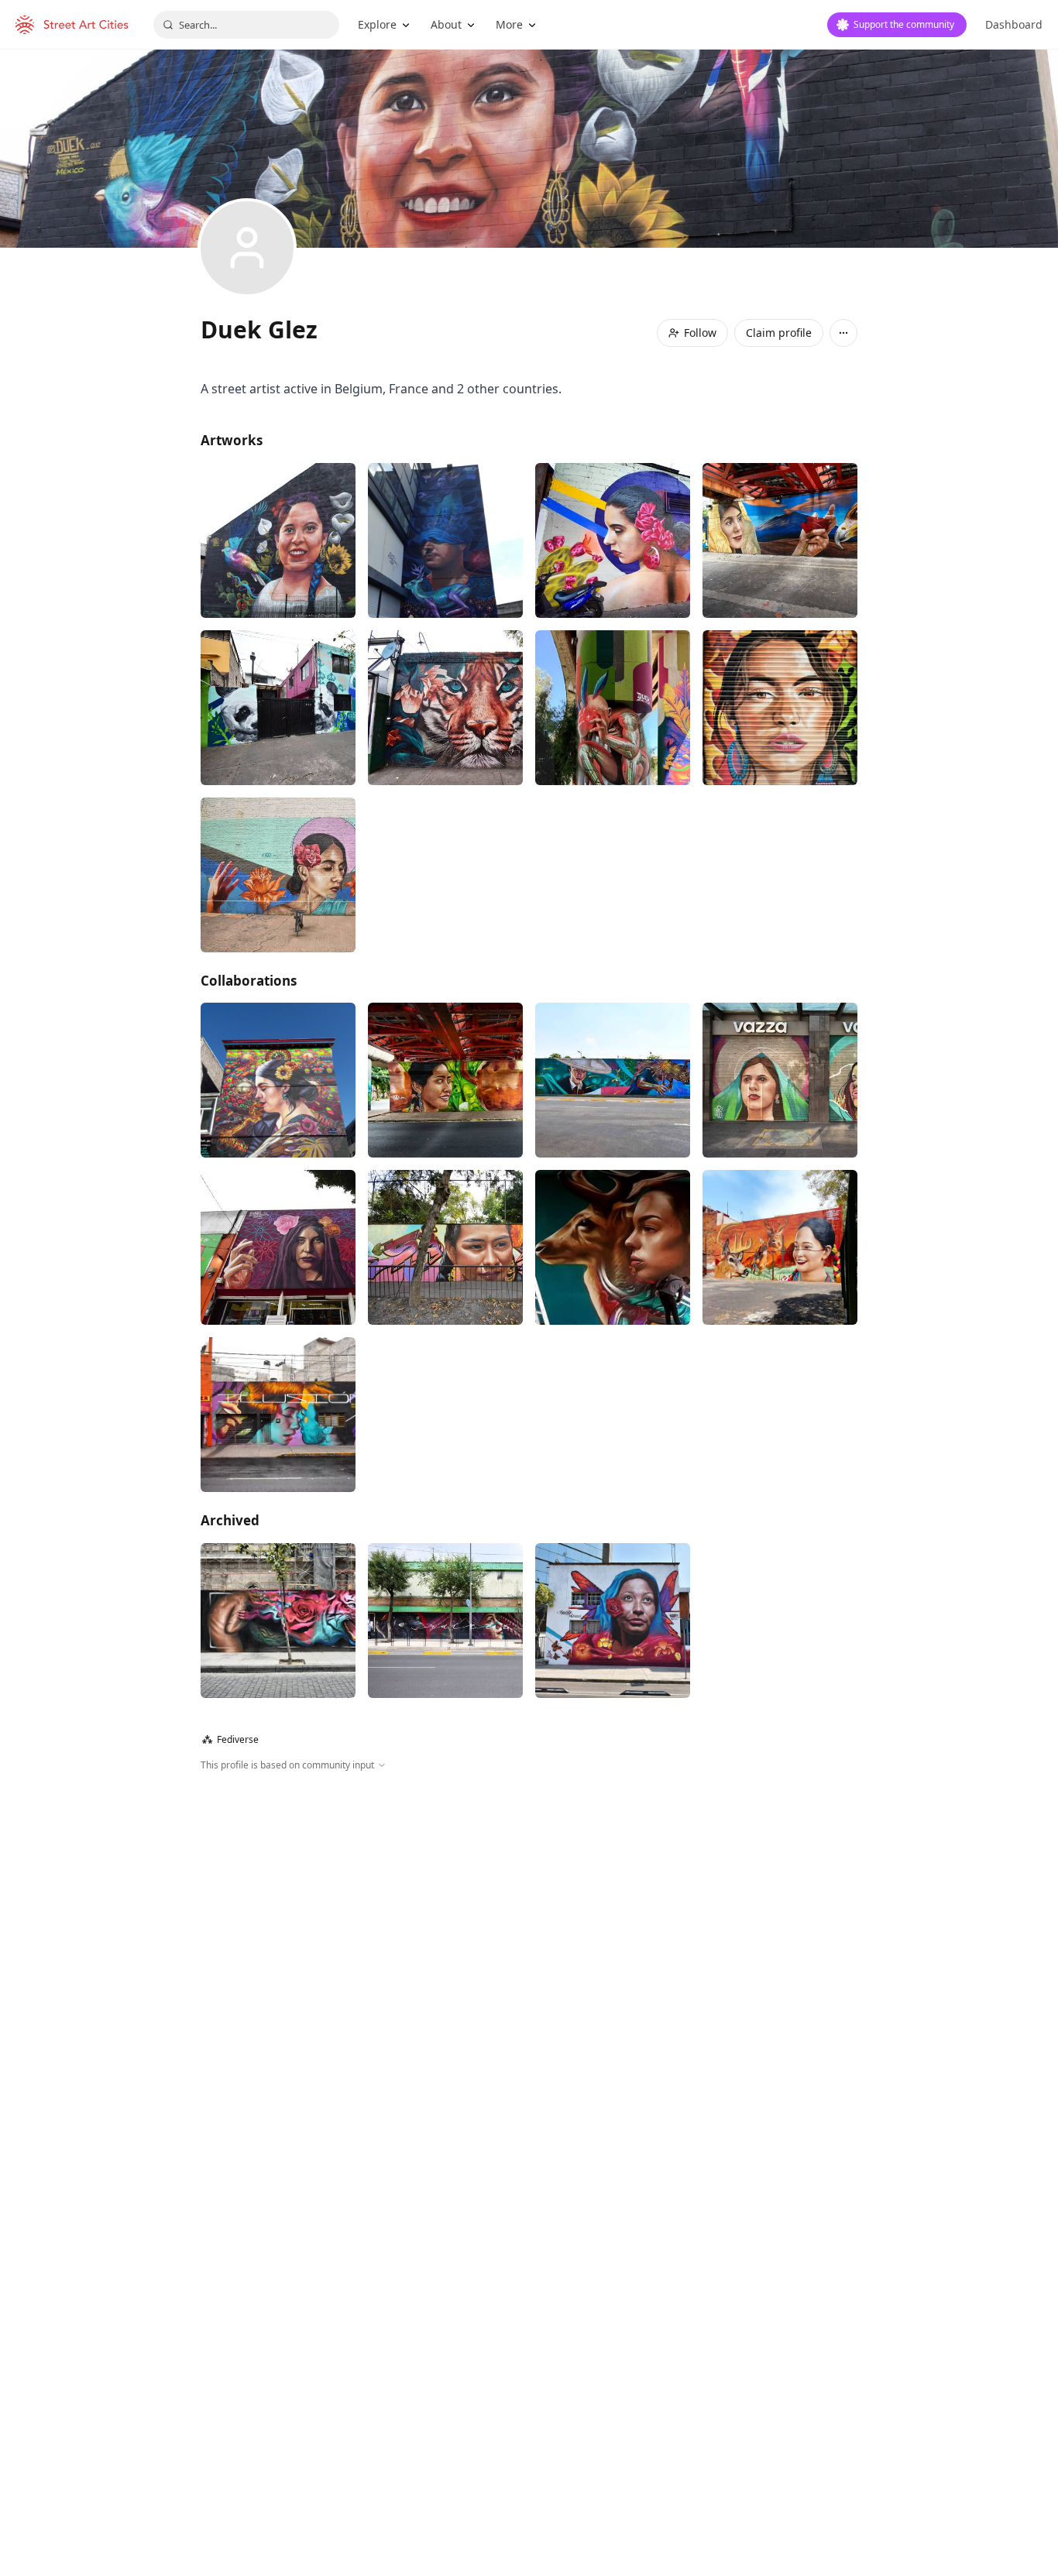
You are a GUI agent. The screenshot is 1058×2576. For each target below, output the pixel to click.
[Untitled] (613, 540)
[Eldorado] (278, 540)
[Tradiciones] (613, 1080)
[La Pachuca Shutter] (780, 708)
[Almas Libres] (780, 1247)
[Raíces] (445, 1621)
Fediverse (230, 1739)
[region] (529, 1940)
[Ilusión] (278, 1415)
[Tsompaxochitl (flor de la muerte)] (278, 1247)
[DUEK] (445, 540)
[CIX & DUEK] (278, 1080)
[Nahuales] (445, 708)
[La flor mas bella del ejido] (445, 1247)
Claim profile (779, 333)
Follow (700, 333)
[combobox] (246, 25)
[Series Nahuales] (278, 1621)
